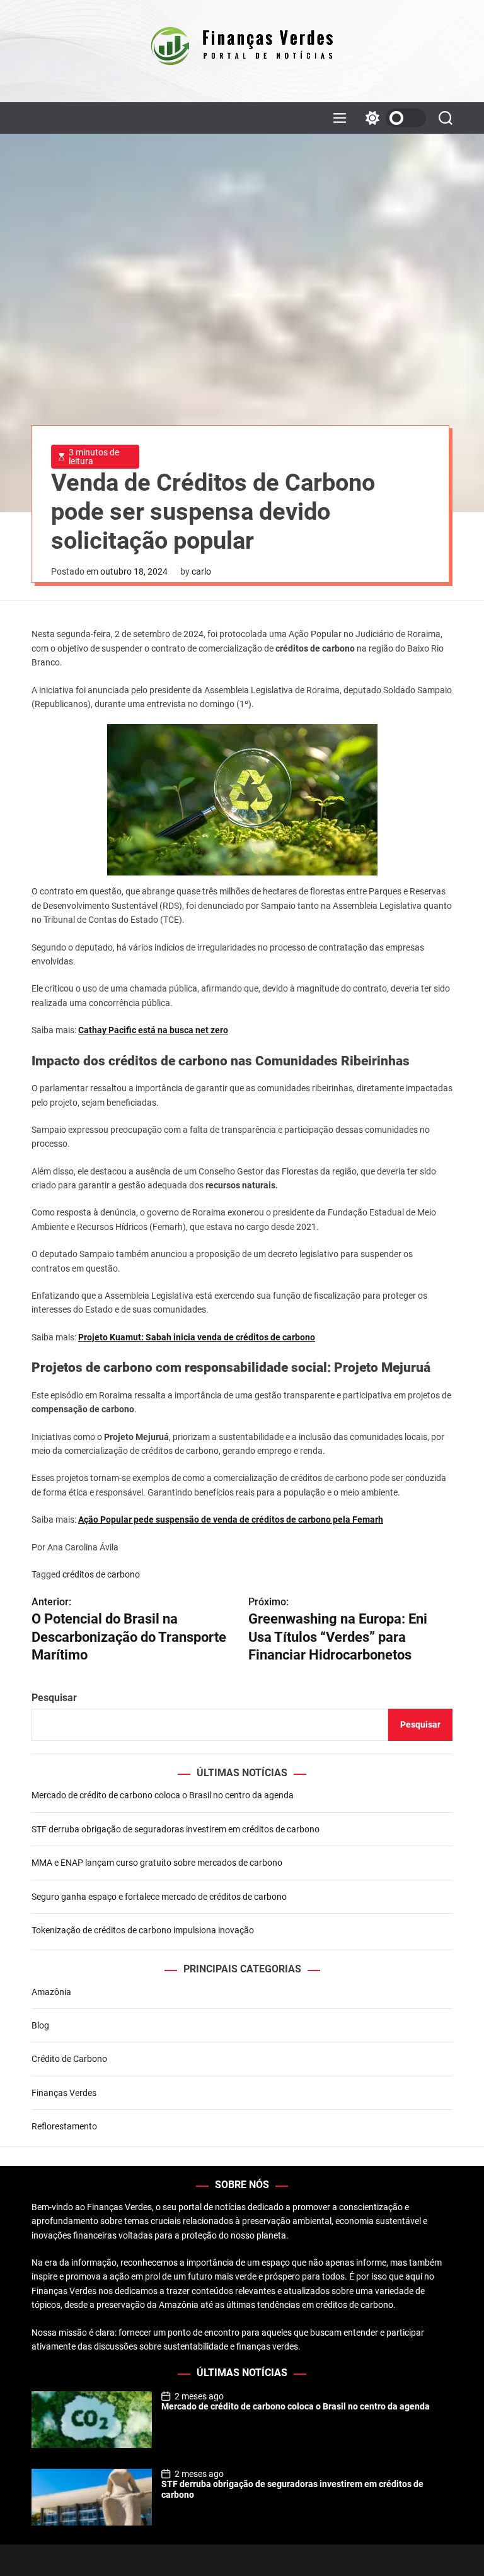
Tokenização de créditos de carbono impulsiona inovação (143, 1930)
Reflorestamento (64, 2126)
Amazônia (51, 1992)
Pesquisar (54, 1698)
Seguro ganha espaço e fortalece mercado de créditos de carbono (159, 1897)
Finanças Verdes (64, 2093)
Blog (40, 2025)
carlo (201, 571)
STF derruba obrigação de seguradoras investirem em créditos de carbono (176, 1829)
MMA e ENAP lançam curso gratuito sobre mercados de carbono (157, 1863)
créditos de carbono (101, 1574)
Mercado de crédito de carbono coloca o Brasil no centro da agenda (163, 1795)
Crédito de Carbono (69, 2059)
